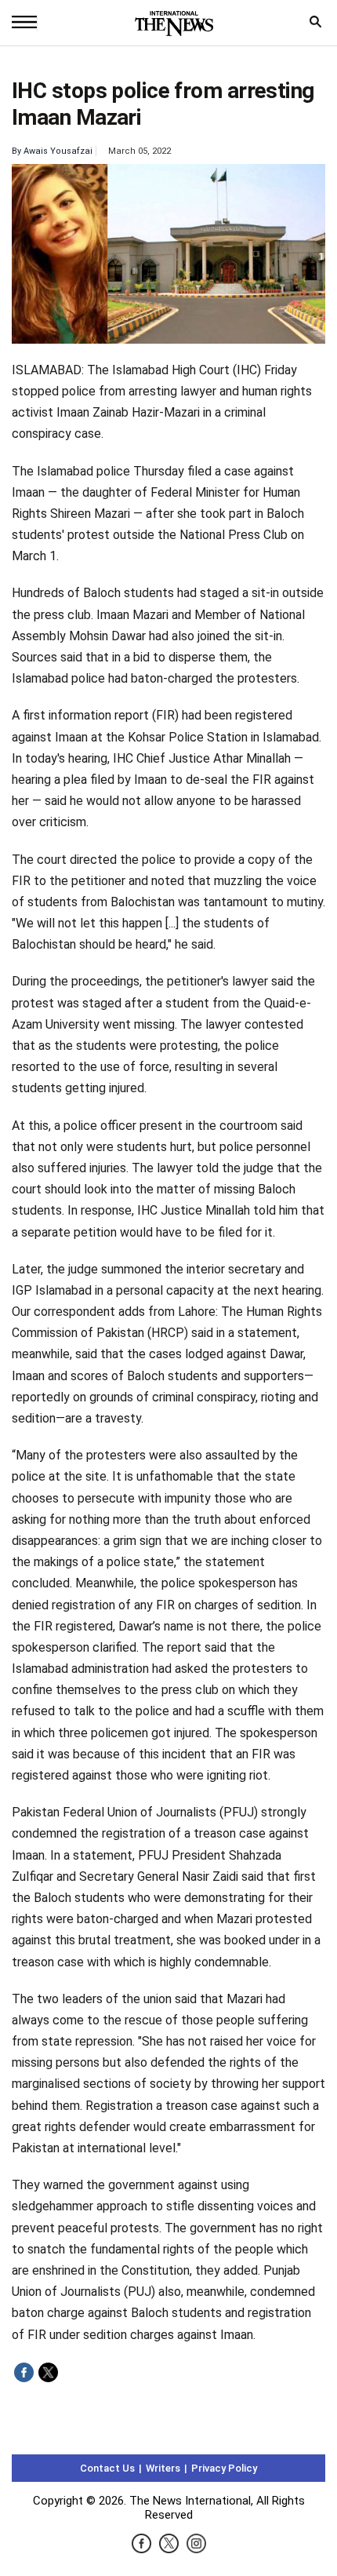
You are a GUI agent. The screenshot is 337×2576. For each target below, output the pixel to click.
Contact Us (107, 2468)
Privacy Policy (224, 2468)
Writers (163, 2468)
